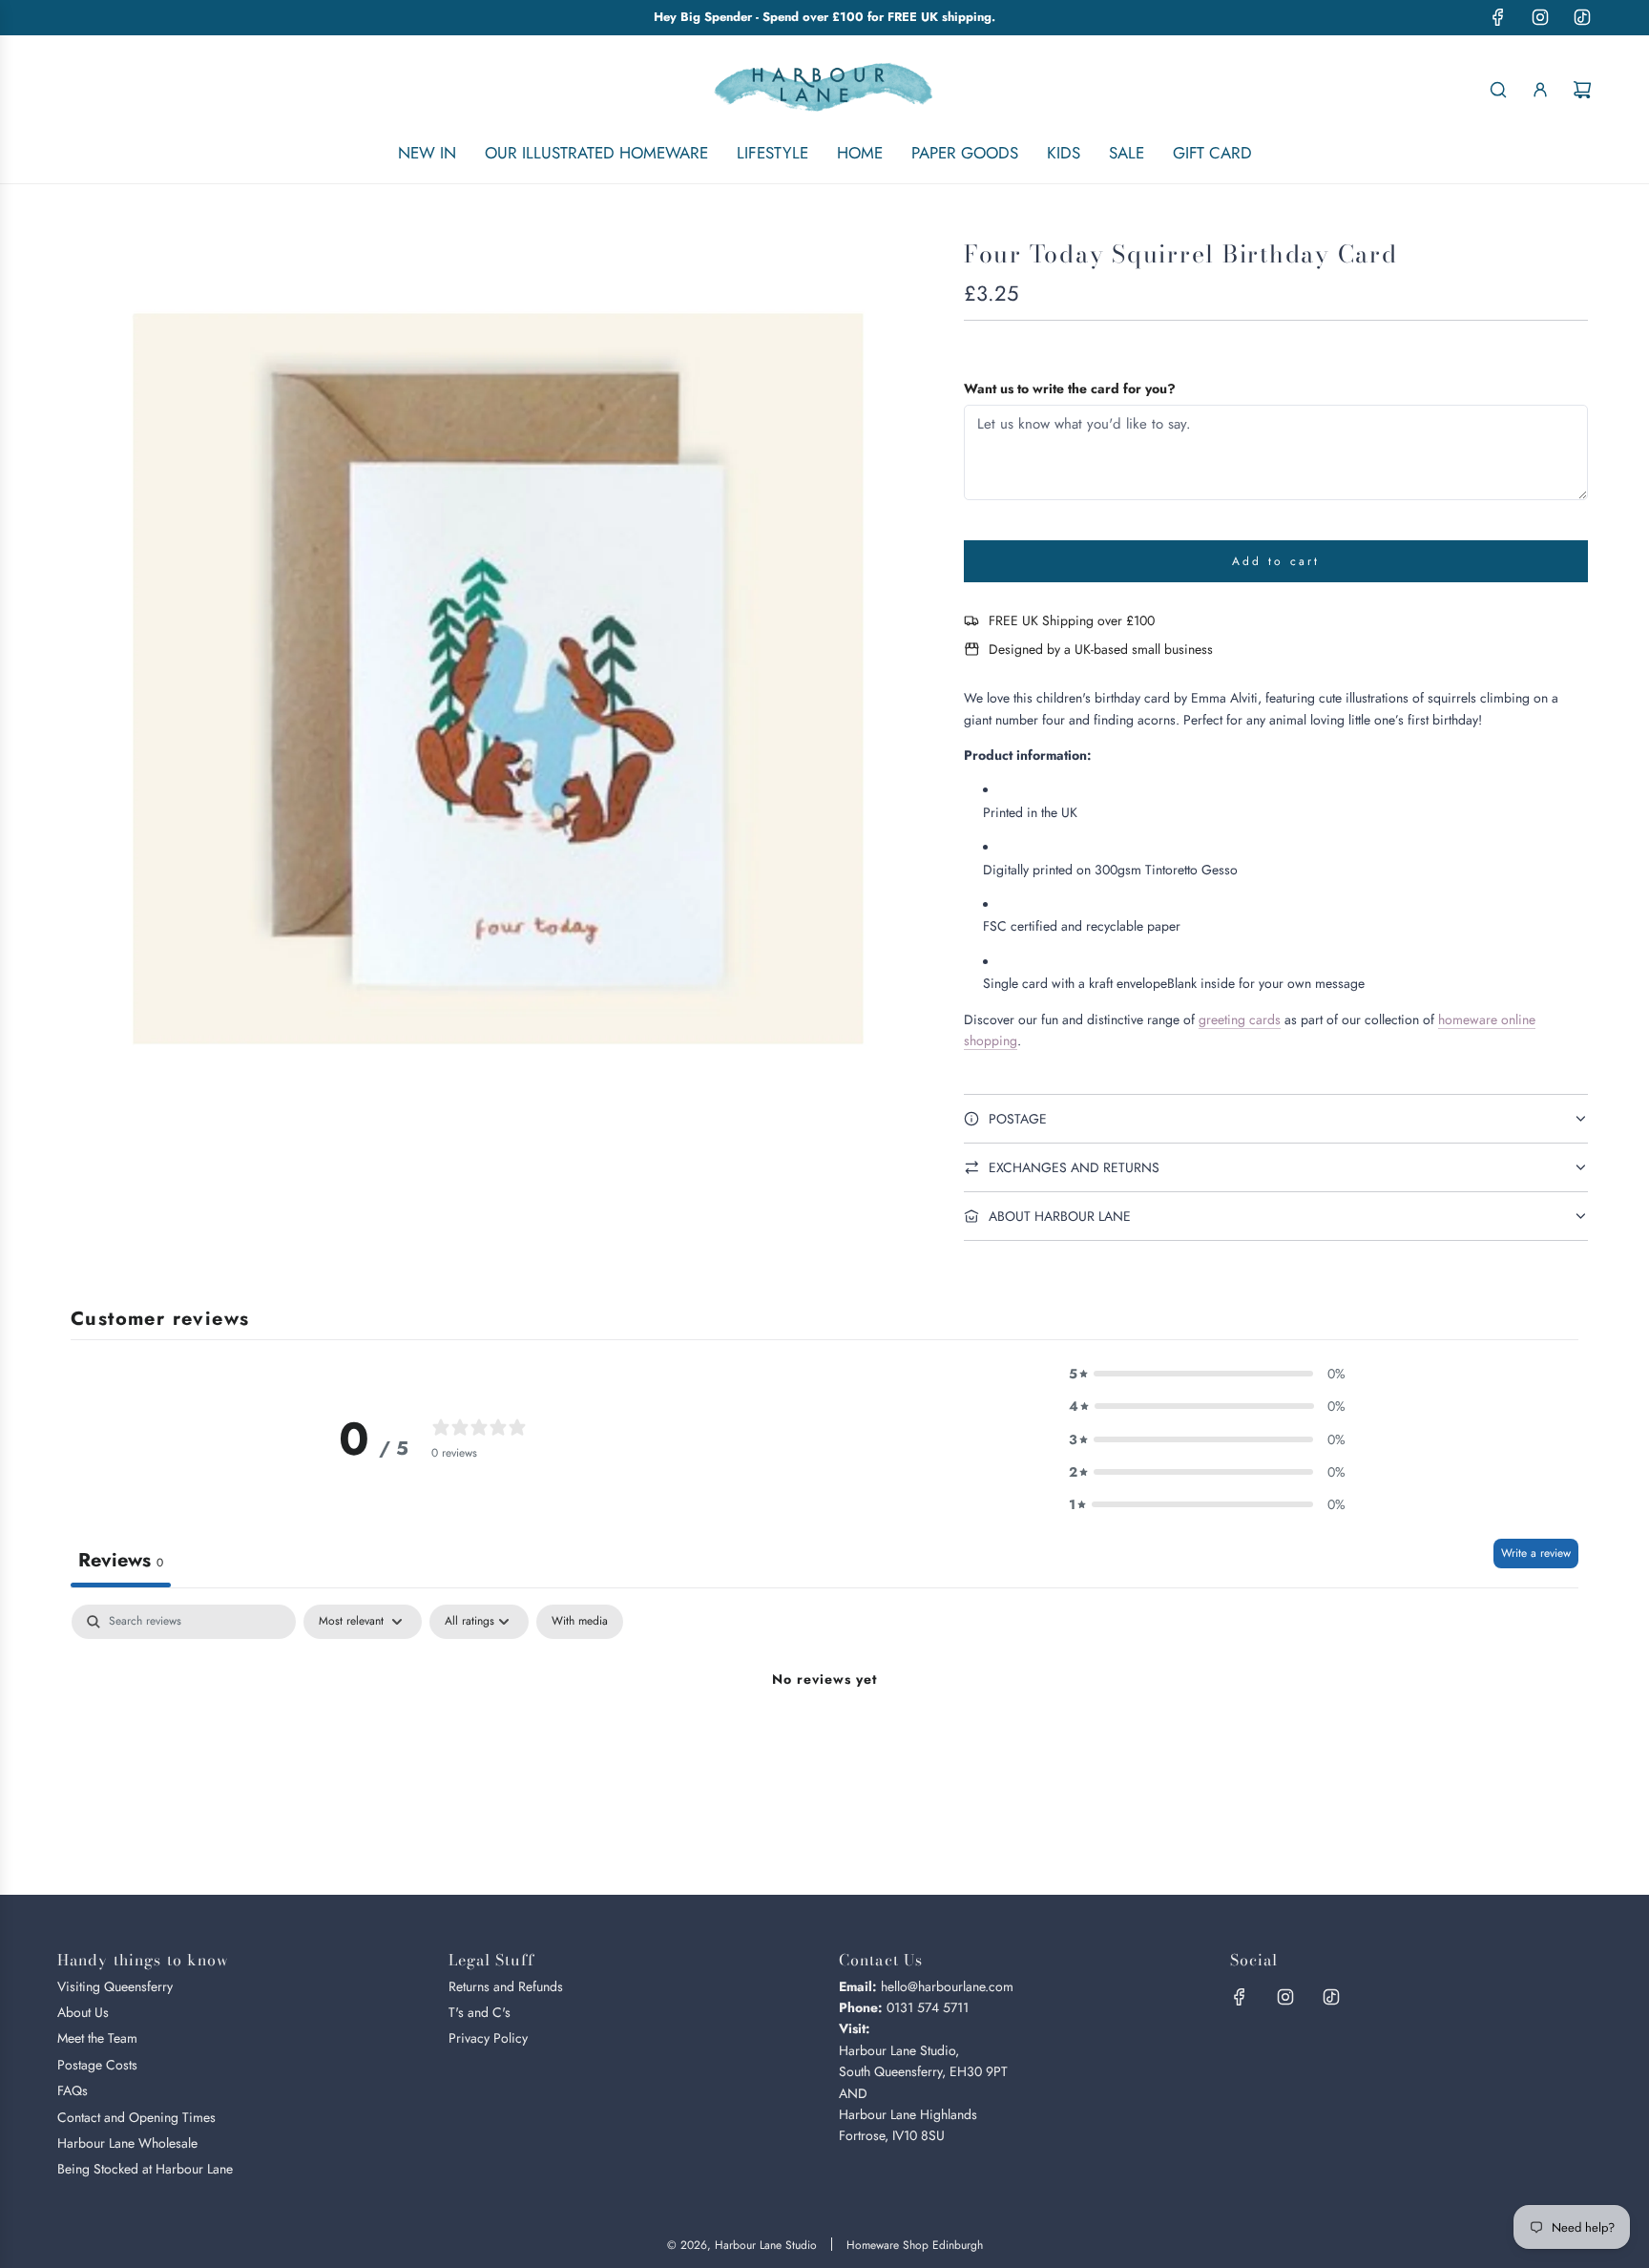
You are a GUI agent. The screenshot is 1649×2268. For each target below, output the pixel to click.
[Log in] (1540, 90)
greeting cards (1240, 1019)
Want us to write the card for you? (1070, 388)
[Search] (1498, 90)
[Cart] (1582, 90)
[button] (1207, 1374)
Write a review (1536, 1553)
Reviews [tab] (121, 1560)
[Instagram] (1540, 17)
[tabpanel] (824, 1744)
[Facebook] (1498, 17)
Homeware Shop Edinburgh (915, 2245)
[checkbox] (580, 1622)
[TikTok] (1582, 17)
